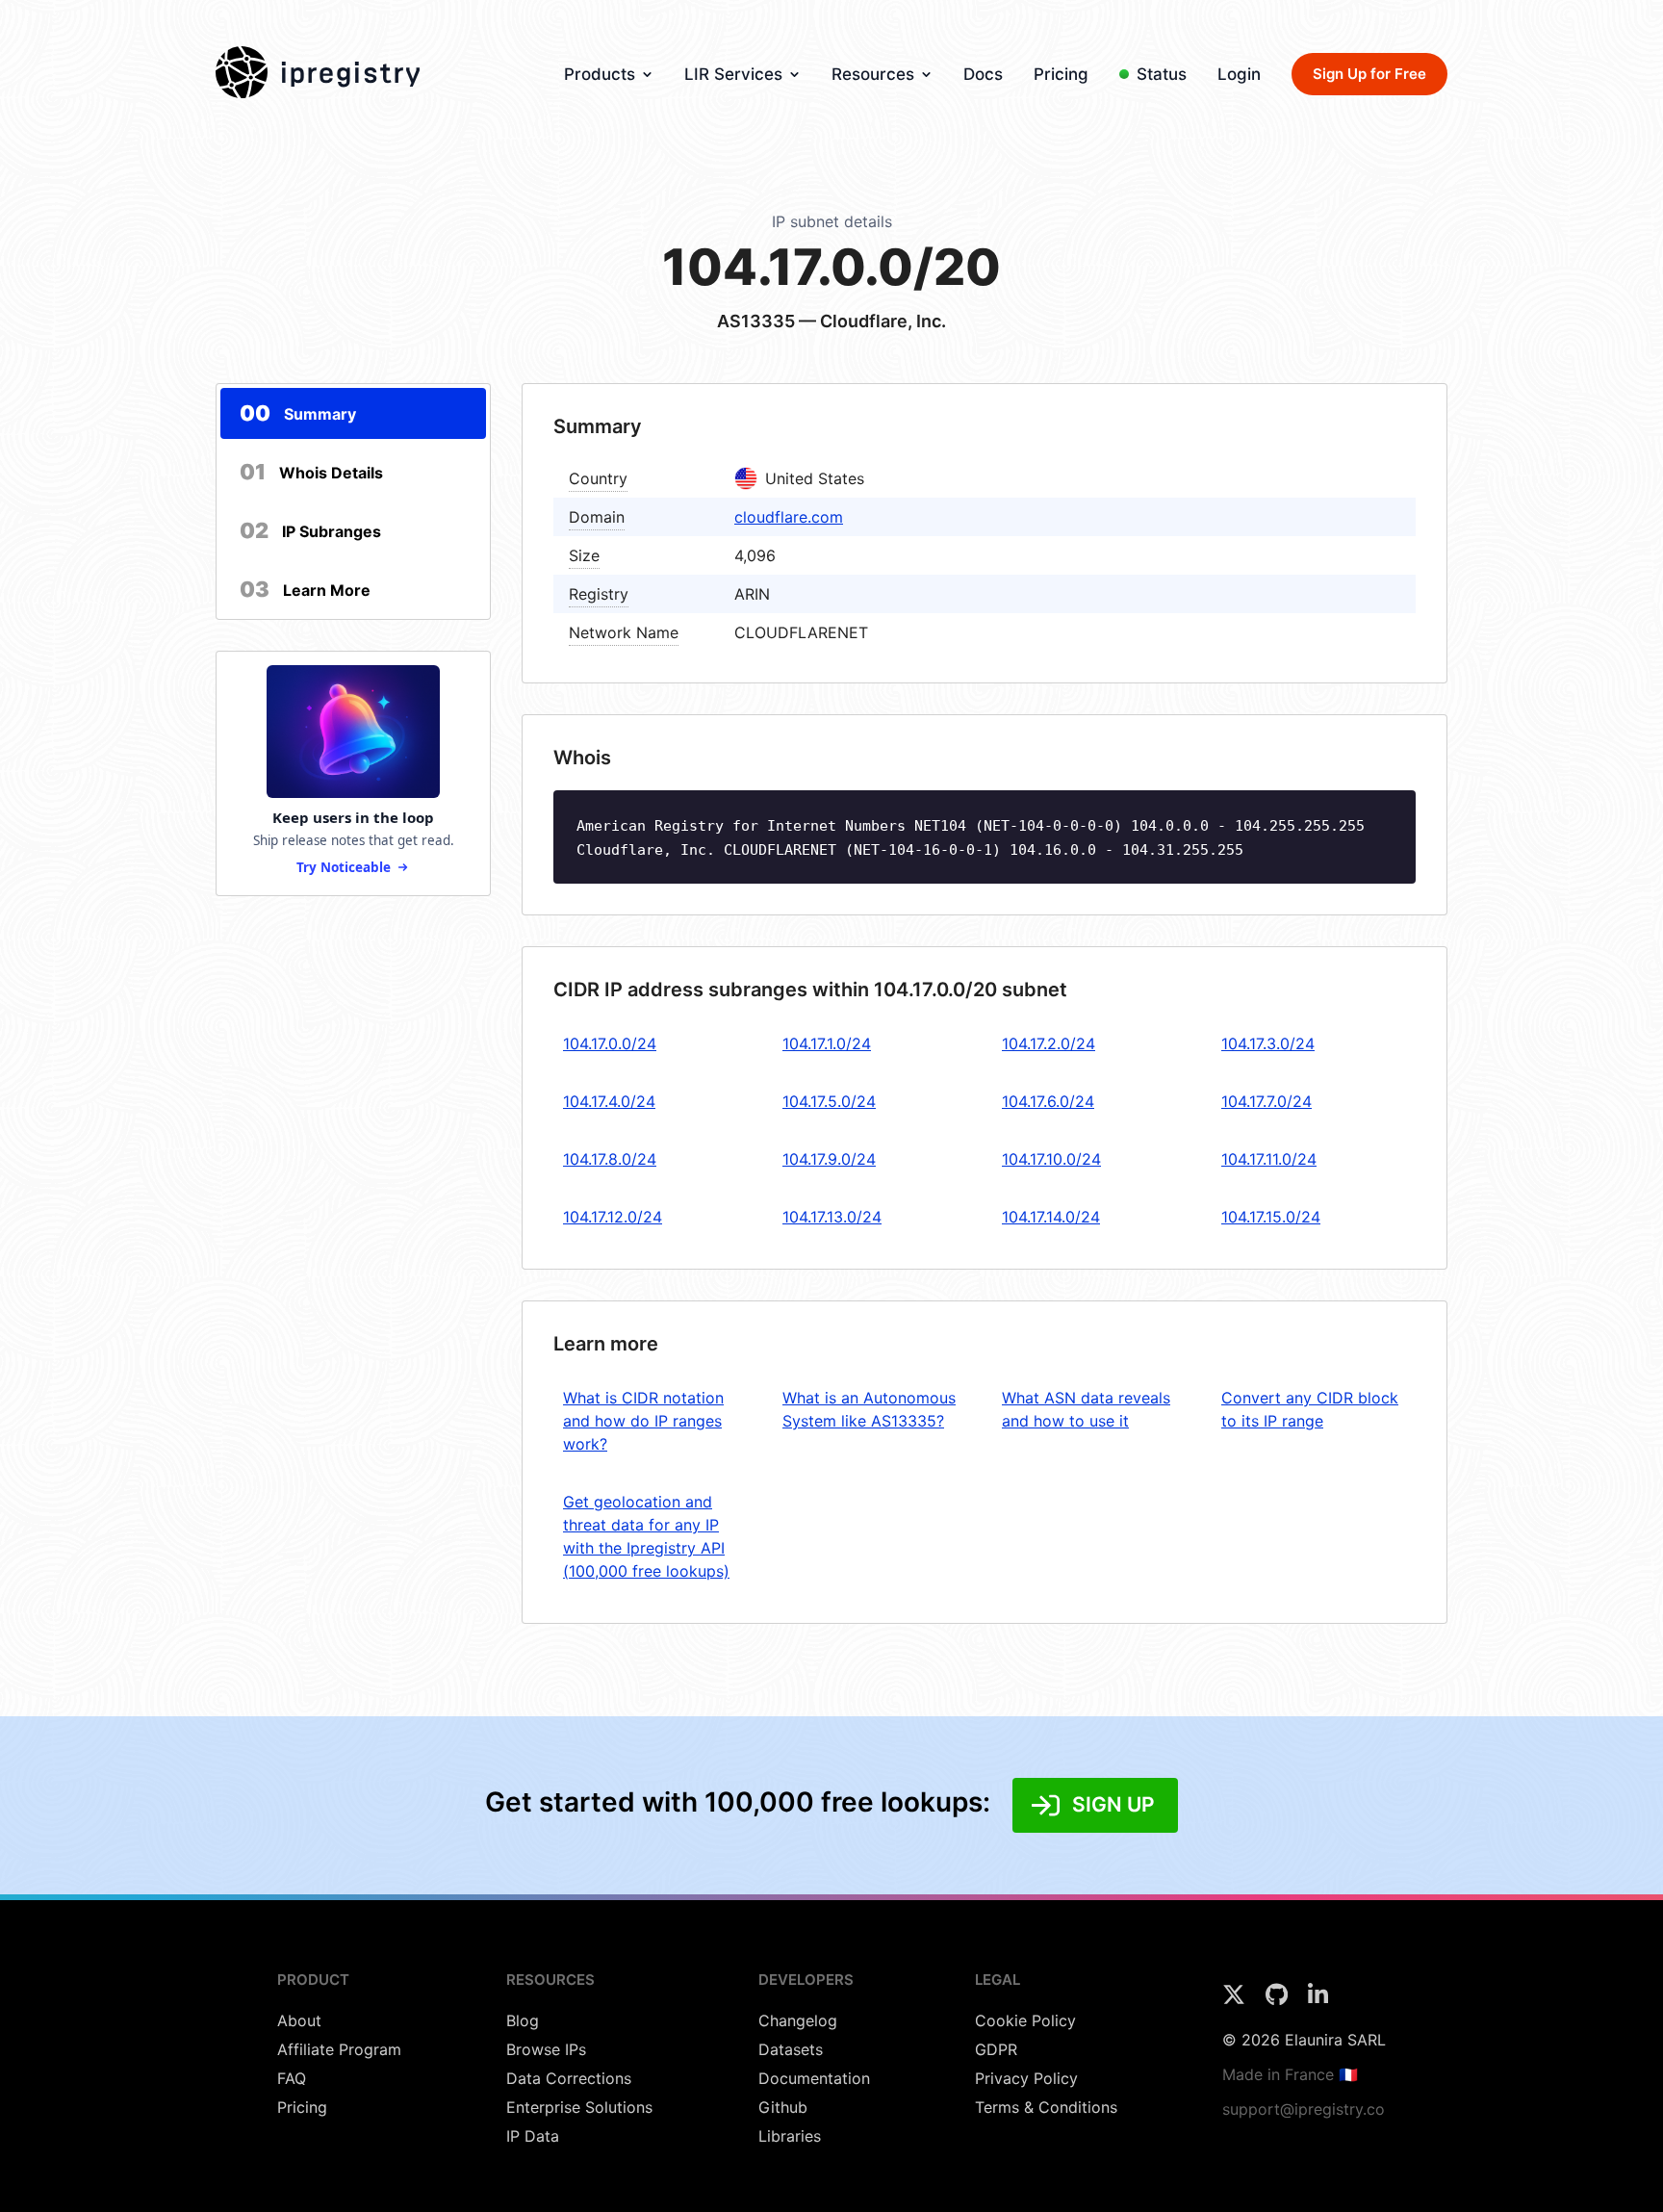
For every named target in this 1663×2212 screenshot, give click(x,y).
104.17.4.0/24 (609, 1101)
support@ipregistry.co (1304, 2109)
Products (600, 74)
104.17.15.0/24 (1271, 1217)
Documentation (814, 2078)
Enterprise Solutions (579, 2107)
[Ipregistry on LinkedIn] (1318, 2000)
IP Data (533, 2136)
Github (783, 2107)
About (299, 2020)
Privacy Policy (1026, 2078)
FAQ (292, 2078)
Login (1239, 74)
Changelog (798, 2020)
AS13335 (756, 321)
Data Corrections (569, 2078)
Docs (983, 74)
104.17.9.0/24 (829, 1159)
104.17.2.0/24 (1049, 1043)
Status (1162, 74)
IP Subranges (310, 530)
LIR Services (733, 74)
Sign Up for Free (1369, 74)
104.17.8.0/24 (610, 1159)
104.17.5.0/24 (829, 1101)
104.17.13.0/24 (832, 1217)
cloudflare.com (789, 517)
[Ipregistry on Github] (1279, 2000)
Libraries (790, 2136)
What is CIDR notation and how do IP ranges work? (643, 1421)
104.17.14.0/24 (1051, 1217)
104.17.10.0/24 (1051, 1159)
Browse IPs (546, 2049)
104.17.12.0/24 (613, 1217)
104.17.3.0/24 (1268, 1043)
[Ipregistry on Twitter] (1236, 2000)
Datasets (791, 2049)
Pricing (1061, 74)
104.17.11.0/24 (1269, 1159)
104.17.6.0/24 (1048, 1101)
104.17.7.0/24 (1266, 1101)
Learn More (305, 589)
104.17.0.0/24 (610, 1043)
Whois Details (311, 472)
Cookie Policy (1025, 2020)
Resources (873, 74)
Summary (298, 413)
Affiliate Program (339, 2049)
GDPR (996, 2049)
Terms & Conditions (1046, 2107)
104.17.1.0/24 (827, 1043)
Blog (523, 2020)
